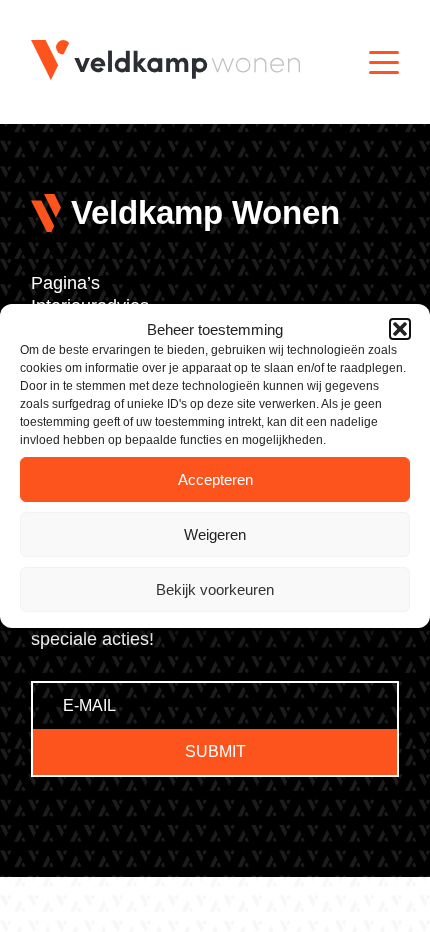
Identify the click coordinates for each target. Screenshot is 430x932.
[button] (400, 329)
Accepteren (215, 479)
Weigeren (215, 534)
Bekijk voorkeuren (215, 589)
